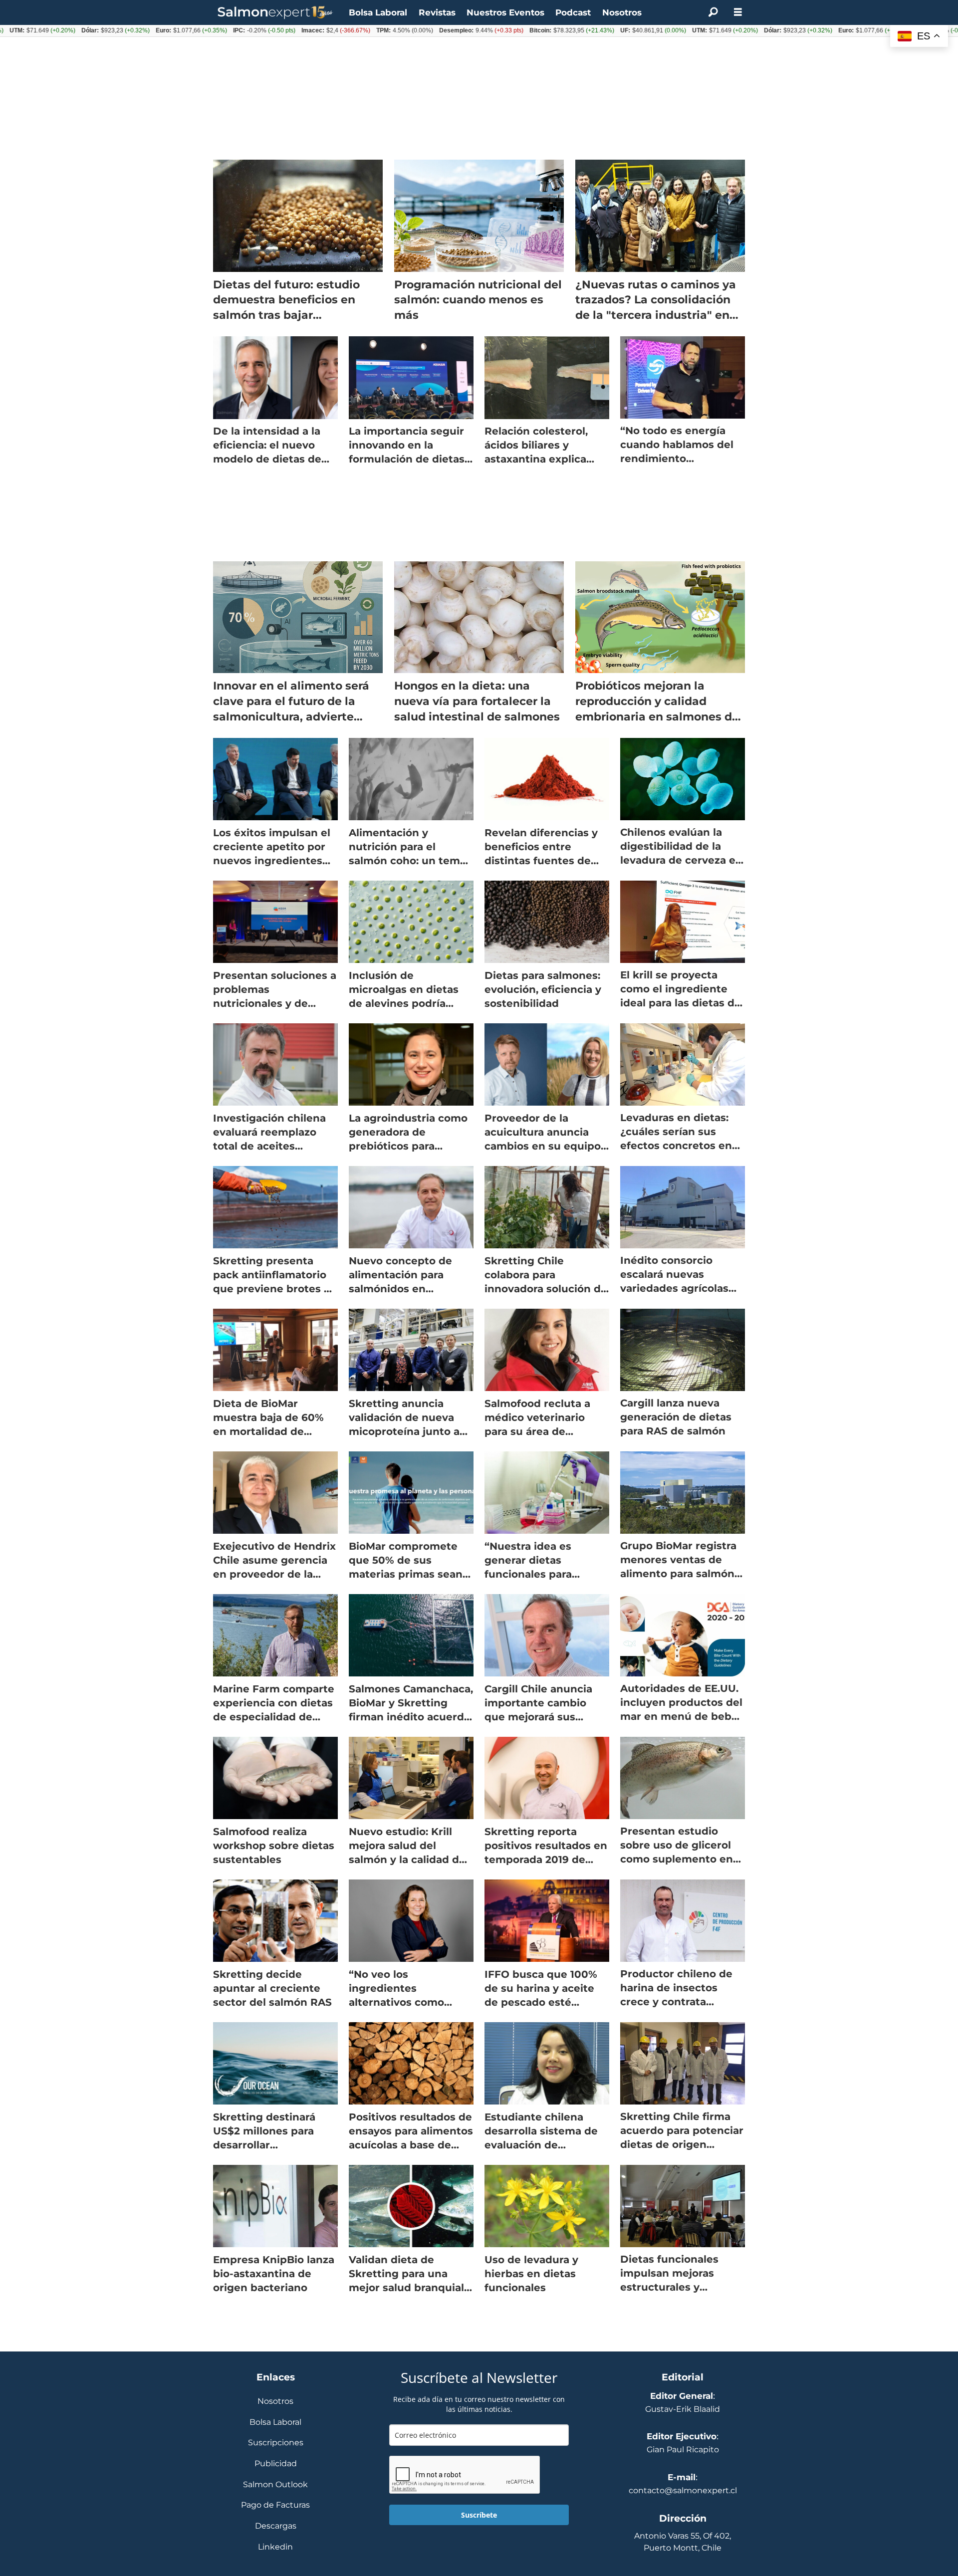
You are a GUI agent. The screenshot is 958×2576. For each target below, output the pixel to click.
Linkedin (275, 2547)
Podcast (573, 12)
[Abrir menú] (738, 12)
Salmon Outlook (275, 2485)
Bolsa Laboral (378, 12)
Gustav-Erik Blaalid (683, 2409)
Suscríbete (479, 2515)
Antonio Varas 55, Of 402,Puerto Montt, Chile (683, 2542)
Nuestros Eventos (505, 12)
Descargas (276, 2526)
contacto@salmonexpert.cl (683, 2490)
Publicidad (276, 2464)
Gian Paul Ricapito (683, 2450)
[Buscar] (713, 12)
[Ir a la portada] (275, 13)
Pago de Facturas (275, 2505)
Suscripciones (276, 2443)
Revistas (437, 12)
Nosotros (622, 12)
